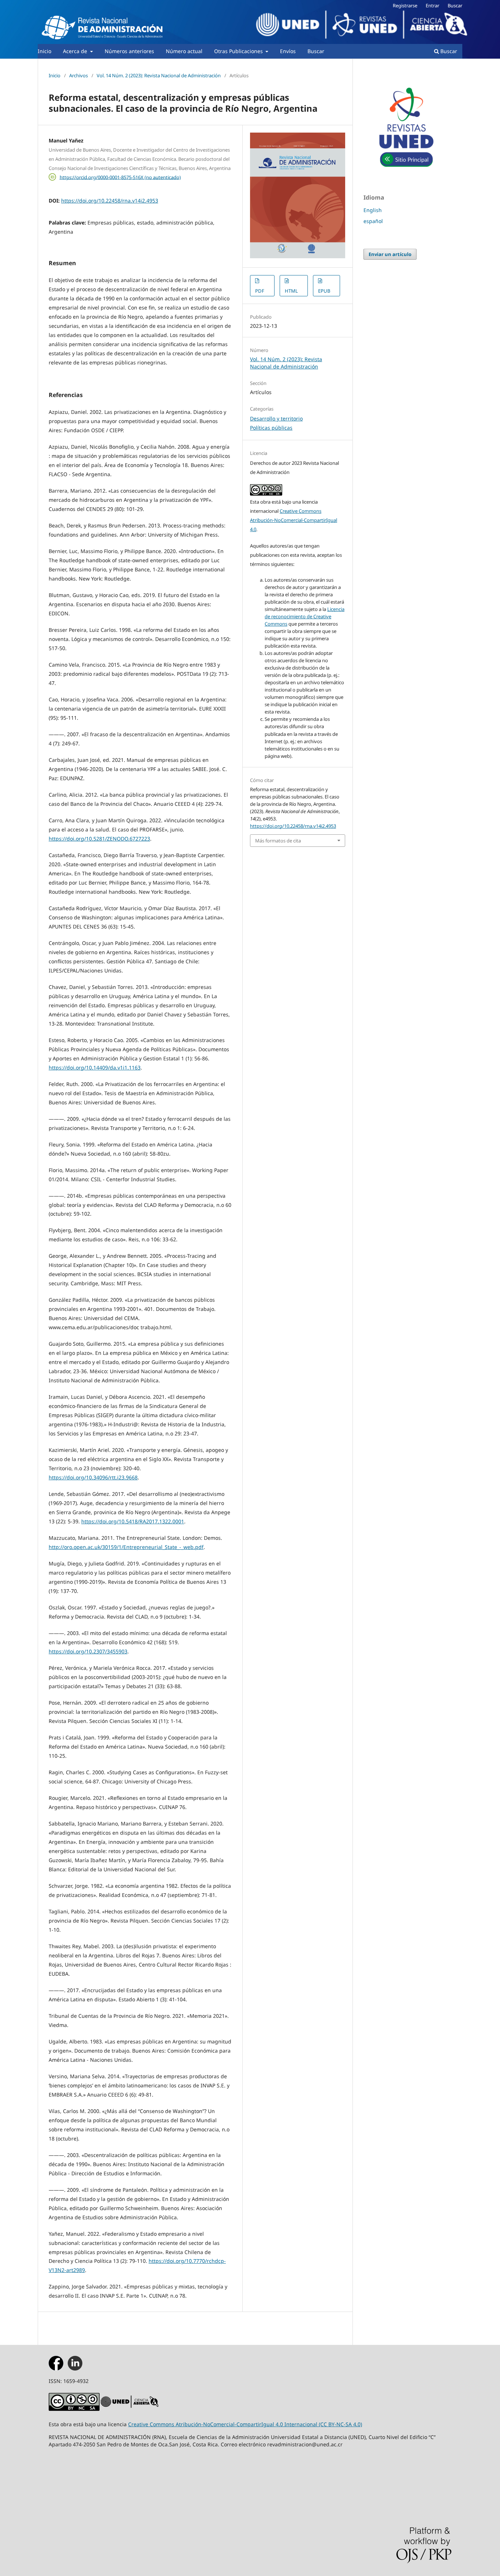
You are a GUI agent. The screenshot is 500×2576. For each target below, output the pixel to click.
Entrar (432, 5)
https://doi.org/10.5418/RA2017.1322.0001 (133, 1521)
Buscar (316, 51)
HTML (291, 291)
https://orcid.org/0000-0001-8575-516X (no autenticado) (120, 177)
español (373, 221)
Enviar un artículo (390, 254)
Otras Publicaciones (239, 51)
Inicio (44, 51)
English (373, 210)
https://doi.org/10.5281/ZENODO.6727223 (99, 839)
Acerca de (76, 51)
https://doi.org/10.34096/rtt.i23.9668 (93, 1477)
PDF (260, 291)
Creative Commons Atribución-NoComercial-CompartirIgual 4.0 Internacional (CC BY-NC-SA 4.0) (245, 2424)
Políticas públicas (271, 428)
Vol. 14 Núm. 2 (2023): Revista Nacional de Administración (159, 75)
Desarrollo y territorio (276, 418)
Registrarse (405, 5)
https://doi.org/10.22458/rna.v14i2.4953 (110, 201)
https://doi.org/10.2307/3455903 (88, 1651)
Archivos (79, 75)
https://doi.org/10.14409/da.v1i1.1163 (95, 1068)
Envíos (288, 51)
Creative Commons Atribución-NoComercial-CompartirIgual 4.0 (294, 520)
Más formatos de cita (278, 841)
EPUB (324, 291)
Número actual (184, 51)
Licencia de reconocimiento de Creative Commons (305, 616)
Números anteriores (129, 51)
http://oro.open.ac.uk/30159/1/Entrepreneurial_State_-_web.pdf (126, 1547)
